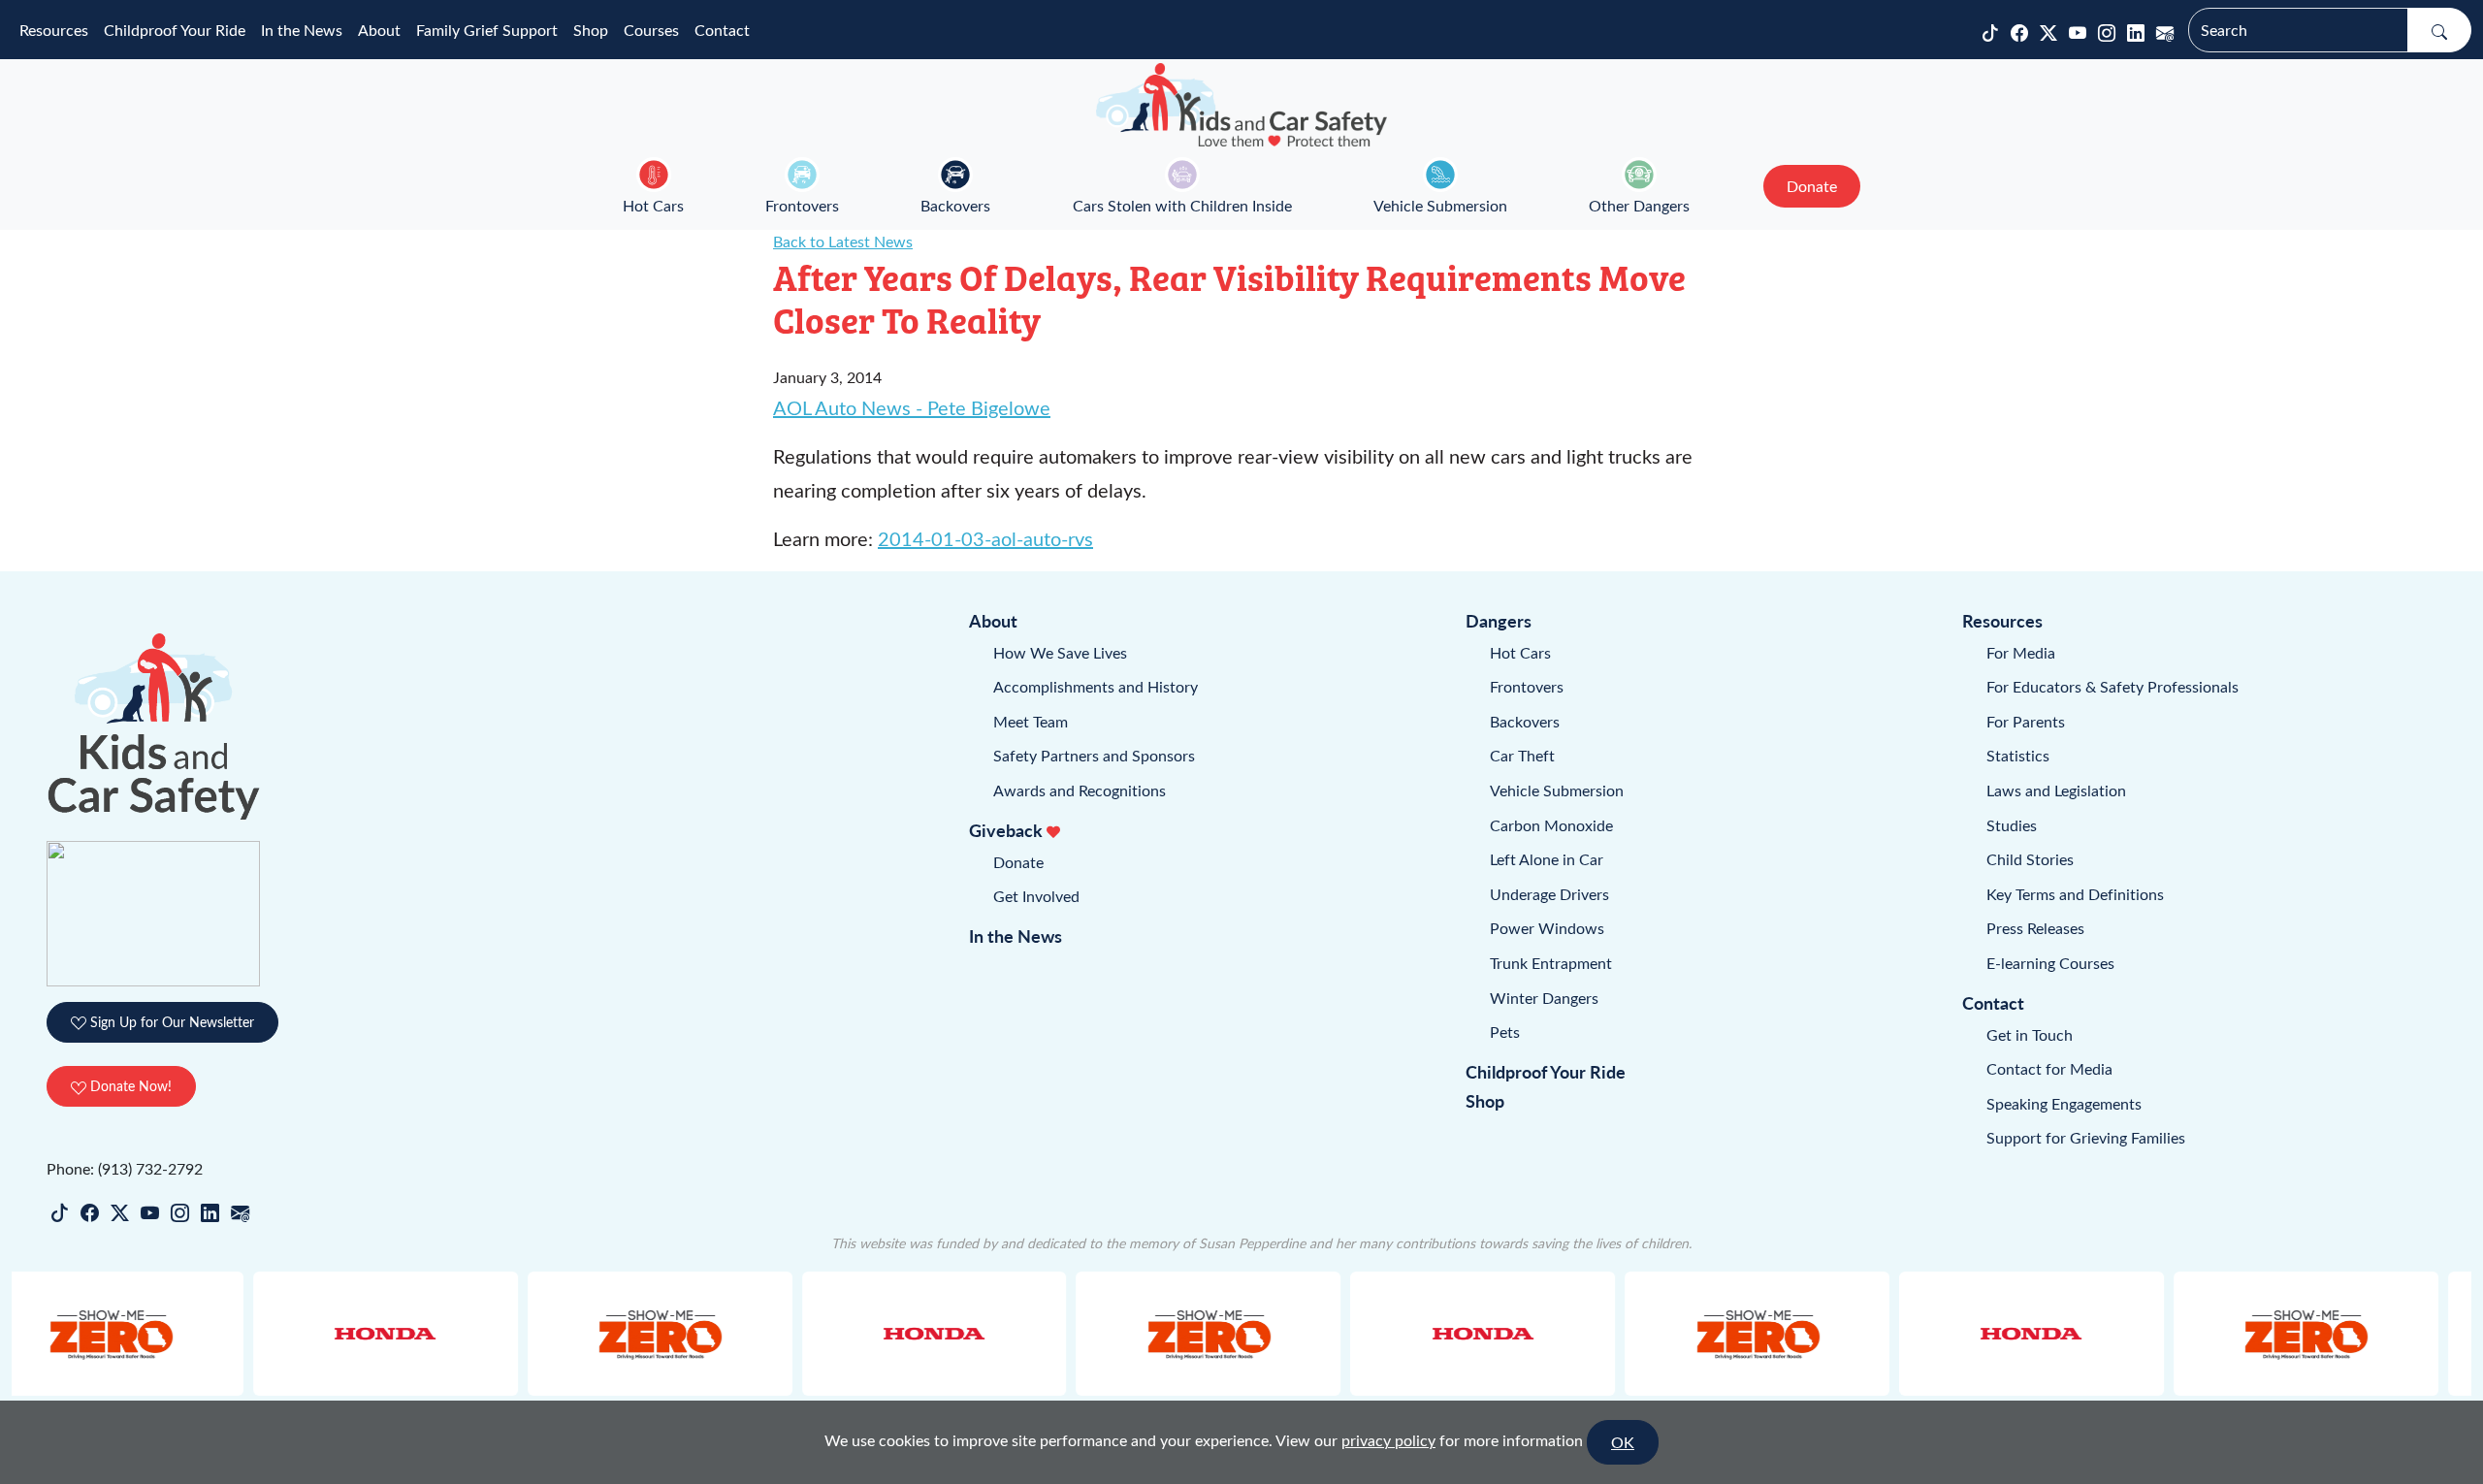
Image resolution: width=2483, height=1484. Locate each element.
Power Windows (1547, 928)
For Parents (2026, 721)
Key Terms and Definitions (2075, 894)
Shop (591, 30)
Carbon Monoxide (1551, 825)
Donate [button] (1812, 186)
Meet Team (1031, 721)
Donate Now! (129, 1086)
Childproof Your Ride (175, 30)
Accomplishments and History (1096, 686)
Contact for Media (2049, 1068)
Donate (1018, 862)
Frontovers (802, 205)
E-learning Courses (2050, 963)
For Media (2021, 652)
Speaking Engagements (2064, 1103)
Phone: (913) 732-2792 (125, 1168)
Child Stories (2030, 859)
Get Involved (1036, 896)
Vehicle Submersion (1440, 205)
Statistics (2018, 755)
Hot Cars (653, 205)
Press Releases (2035, 928)
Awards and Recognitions (1080, 790)
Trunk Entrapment (1551, 963)
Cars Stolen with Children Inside (1182, 205)
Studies (2012, 825)
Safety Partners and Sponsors (1094, 755)
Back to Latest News (843, 241)
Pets (1505, 1032)
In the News (302, 30)
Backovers (955, 205)
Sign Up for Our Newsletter (170, 1022)
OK (1623, 1442)
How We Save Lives (1060, 652)
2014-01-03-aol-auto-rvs (985, 538)
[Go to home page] (1241, 105)
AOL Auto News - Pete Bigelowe (912, 407)
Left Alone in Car (1547, 859)
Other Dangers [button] (1639, 205)
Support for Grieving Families (2086, 1137)
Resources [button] (54, 30)
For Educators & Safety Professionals (2112, 686)
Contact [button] (722, 30)
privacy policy (1388, 1440)
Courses (651, 30)
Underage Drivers (1549, 894)
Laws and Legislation (2056, 790)
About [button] (379, 30)
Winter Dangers (1544, 998)
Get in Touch (2030, 1034)
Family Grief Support (487, 30)
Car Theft (1522, 755)
